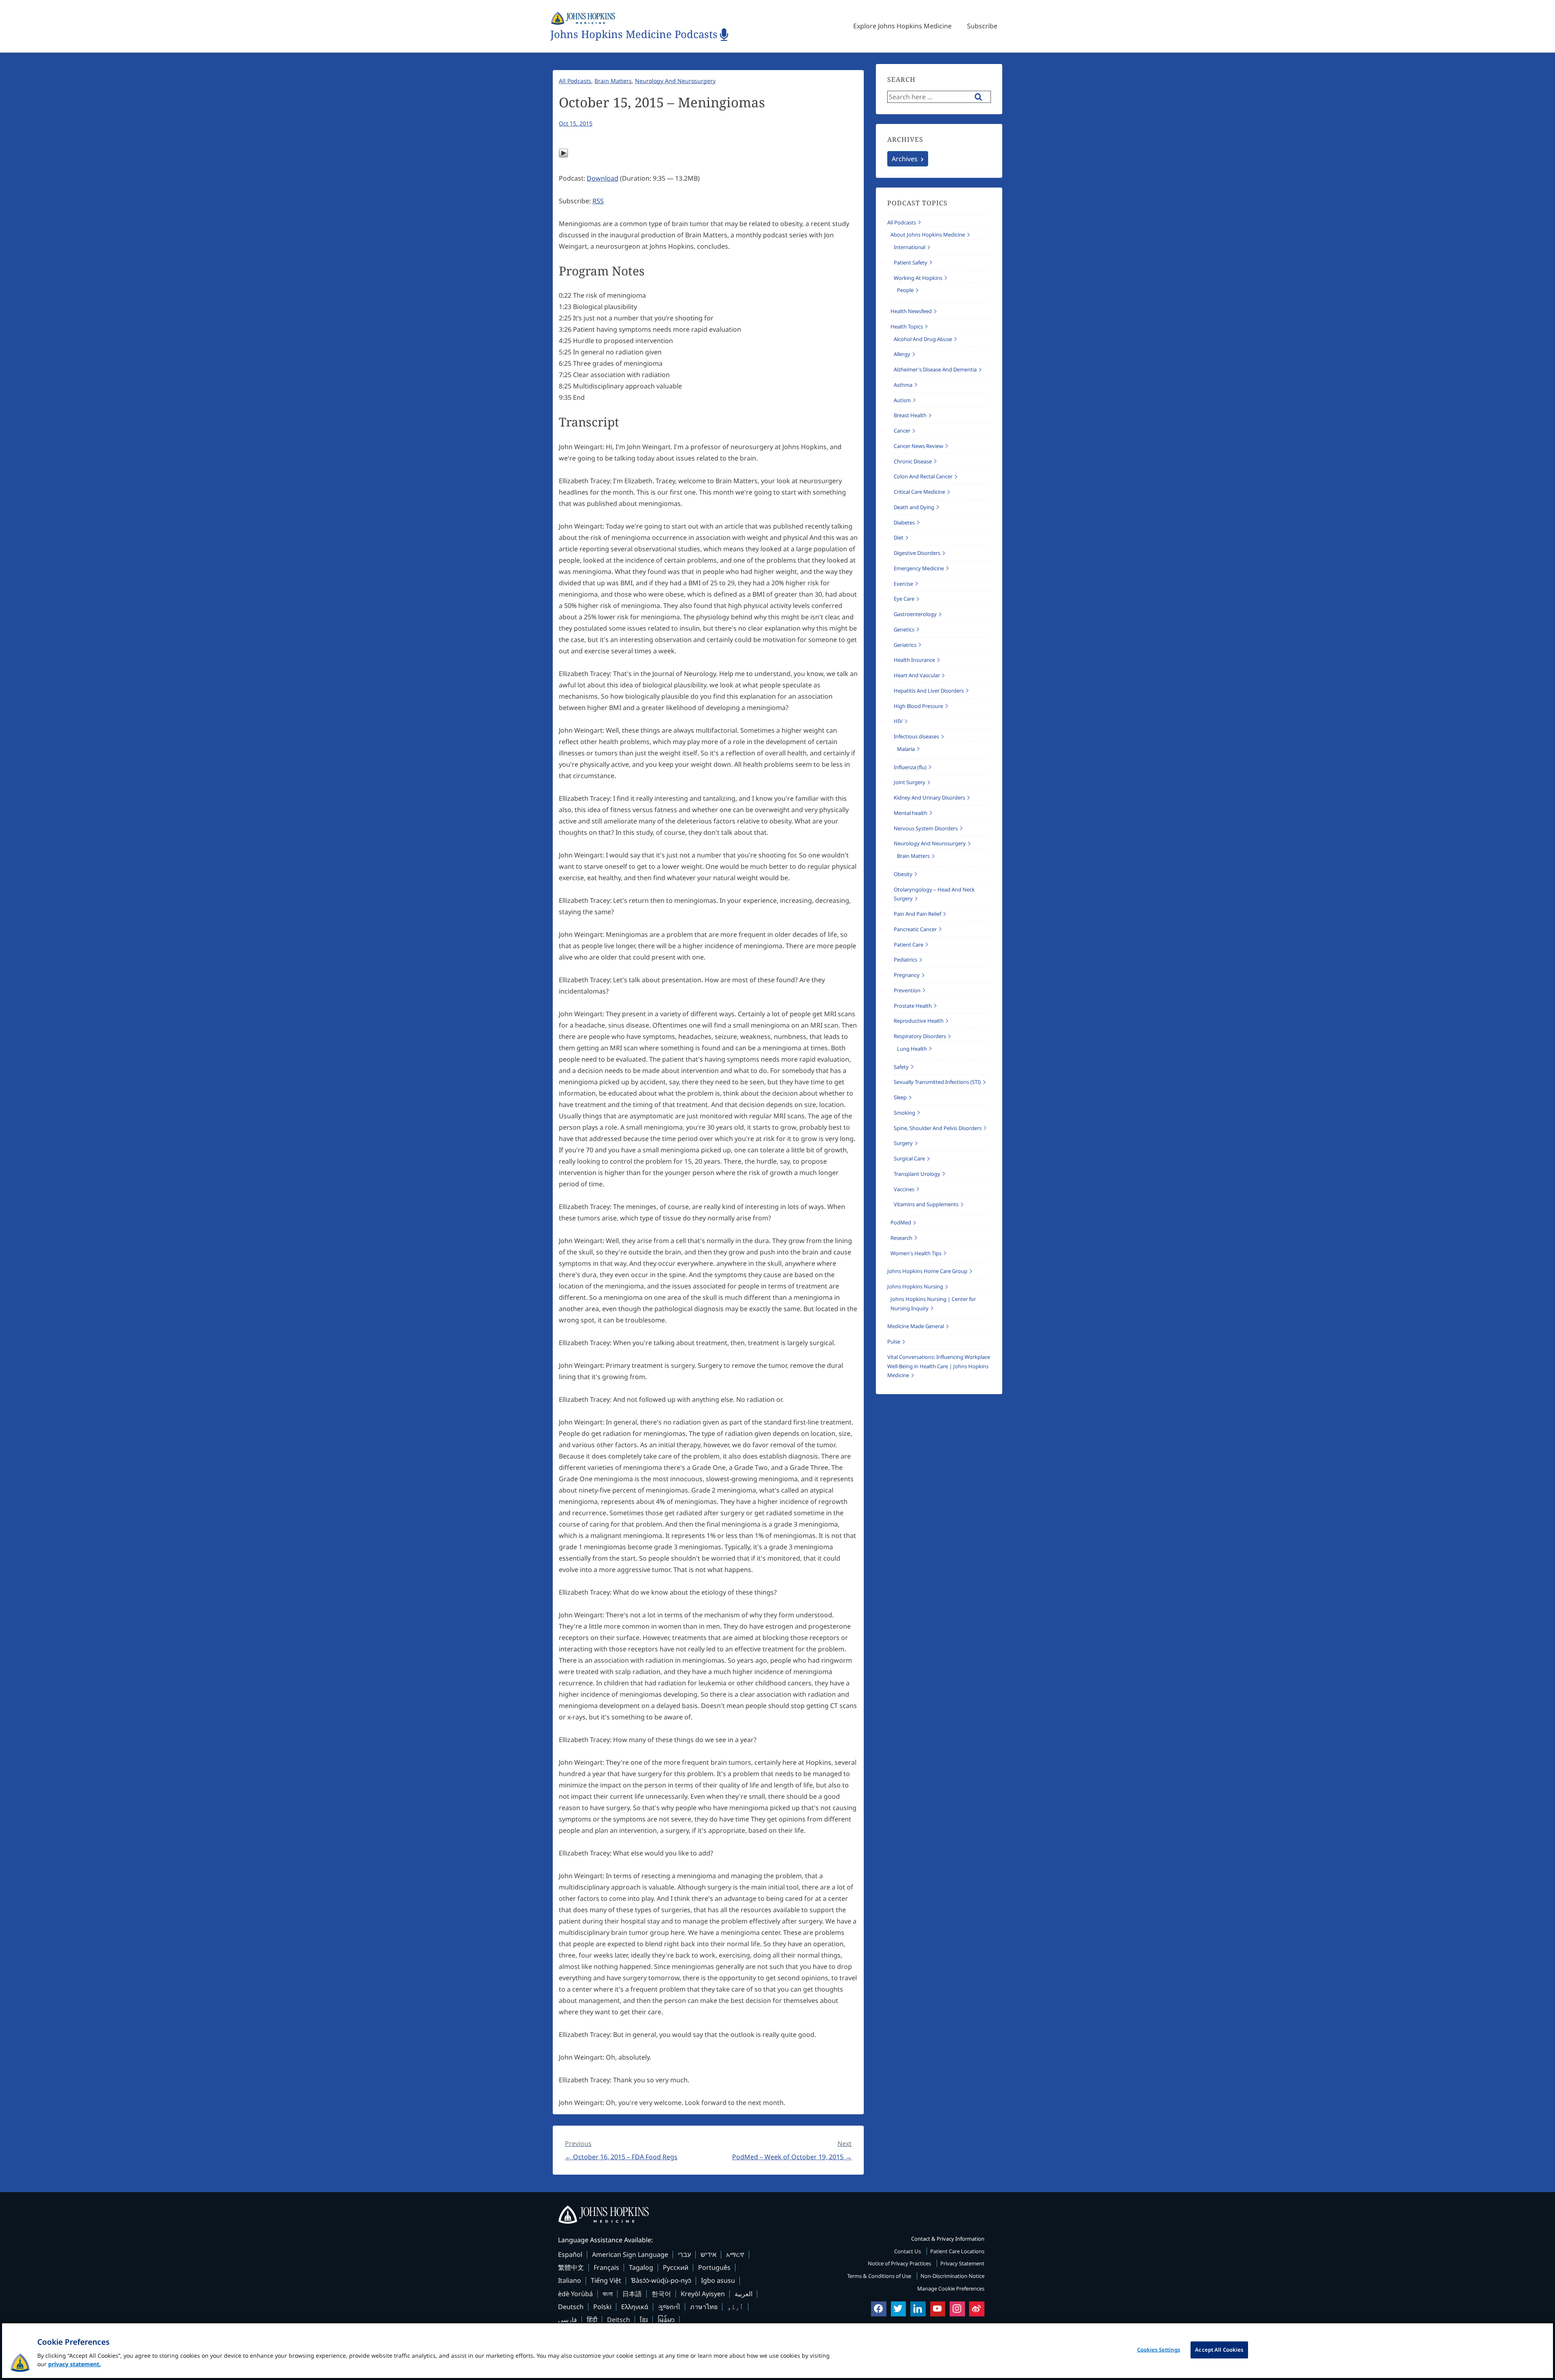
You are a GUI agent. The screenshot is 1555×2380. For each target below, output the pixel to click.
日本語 (632, 2294)
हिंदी (592, 2320)
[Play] (563, 156)
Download (603, 178)
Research (901, 1238)
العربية (743, 2294)
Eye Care (904, 599)
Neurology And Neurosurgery (675, 81)
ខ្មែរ (644, 2320)
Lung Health (912, 1049)
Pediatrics (905, 960)
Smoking (904, 1113)
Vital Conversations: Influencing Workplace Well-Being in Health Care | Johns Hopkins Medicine (939, 1366)
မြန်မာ (666, 2320)
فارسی (568, 2320)
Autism (902, 400)
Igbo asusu (718, 2280)
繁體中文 (571, 2267)
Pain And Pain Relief (917, 914)
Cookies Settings (1159, 2350)
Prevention (907, 990)
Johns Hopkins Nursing (915, 1286)
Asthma (903, 385)
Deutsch (571, 2307)
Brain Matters (613, 81)
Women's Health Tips (916, 1253)
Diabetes (904, 522)
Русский (676, 2267)
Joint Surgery (910, 782)
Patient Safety (911, 262)
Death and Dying (914, 507)
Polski (602, 2307)
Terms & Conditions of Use (880, 2276)
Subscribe (982, 26)
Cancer (902, 431)
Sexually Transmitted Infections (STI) (937, 1082)
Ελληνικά (635, 2307)
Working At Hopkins (918, 278)
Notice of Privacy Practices (900, 2263)
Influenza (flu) (910, 767)
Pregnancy (907, 975)
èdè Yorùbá (575, 2294)
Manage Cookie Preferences (951, 2288)
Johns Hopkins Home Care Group (927, 1271)
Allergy (902, 354)
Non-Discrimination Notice (952, 2276)
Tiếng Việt (606, 2280)
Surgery (903, 1143)
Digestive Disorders (917, 553)
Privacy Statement (962, 2263)
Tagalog (641, 2267)
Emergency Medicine (919, 568)
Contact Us (908, 2251)
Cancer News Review (918, 446)
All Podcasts (575, 81)
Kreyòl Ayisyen (703, 2294)
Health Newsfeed (911, 311)
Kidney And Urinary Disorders (929, 798)
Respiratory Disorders (920, 1036)
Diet (899, 537)
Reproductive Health (919, 1021)
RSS (598, 201)
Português (714, 2267)
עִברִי (684, 2254)
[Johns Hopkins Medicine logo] (777, 2215)
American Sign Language (630, 2254)
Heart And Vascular (917, 675)
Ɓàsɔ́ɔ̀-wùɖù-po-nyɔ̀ (661, 2280)
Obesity (903, 874)
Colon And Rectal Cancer (923, 476)
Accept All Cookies (1219, 2350)
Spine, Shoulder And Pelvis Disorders (938, 1128)
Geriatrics (905, 645)
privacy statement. (75, 2364)
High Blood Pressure (918, 706)
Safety (901, 1067)
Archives (905, 159)
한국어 (661, 2294)
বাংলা (608, 2294)
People (905, 290)
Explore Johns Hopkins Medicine (902, 26)
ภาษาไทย (704, 2307)
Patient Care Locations (957, 2251)
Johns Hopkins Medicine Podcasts (634, 35)
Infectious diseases (916, 736)
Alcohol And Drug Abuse (923, 339)
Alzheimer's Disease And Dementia (935, 369)
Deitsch (619, 2320)
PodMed (901, 1222)
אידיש (708, 2254)
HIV (898, 721)
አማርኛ (735, 2254)
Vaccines (904, 1189)
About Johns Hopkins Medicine (928, 235)
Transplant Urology (917, 1174)
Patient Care (909, 945)
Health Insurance (914, 660)
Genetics (904, 629)
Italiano (570, 2280)
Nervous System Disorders (926, 828)
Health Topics (907, 326)
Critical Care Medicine (919, 492)
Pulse (894, 1341)
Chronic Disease (913, 461)
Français (606, 2267)
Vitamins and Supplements (926, 1204)
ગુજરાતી (669, 2307)
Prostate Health (913, 1006)
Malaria (906, 749)
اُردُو (735, 2307)
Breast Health (910, 415)
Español (570, 2254)
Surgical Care (909, 1158)
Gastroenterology (915, 614)
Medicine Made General (916, 1326)
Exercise (903, 584)
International (910, 247)
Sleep (900, 1097)
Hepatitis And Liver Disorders (929, 691)
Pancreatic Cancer (915, 929)
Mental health (911, 813)
